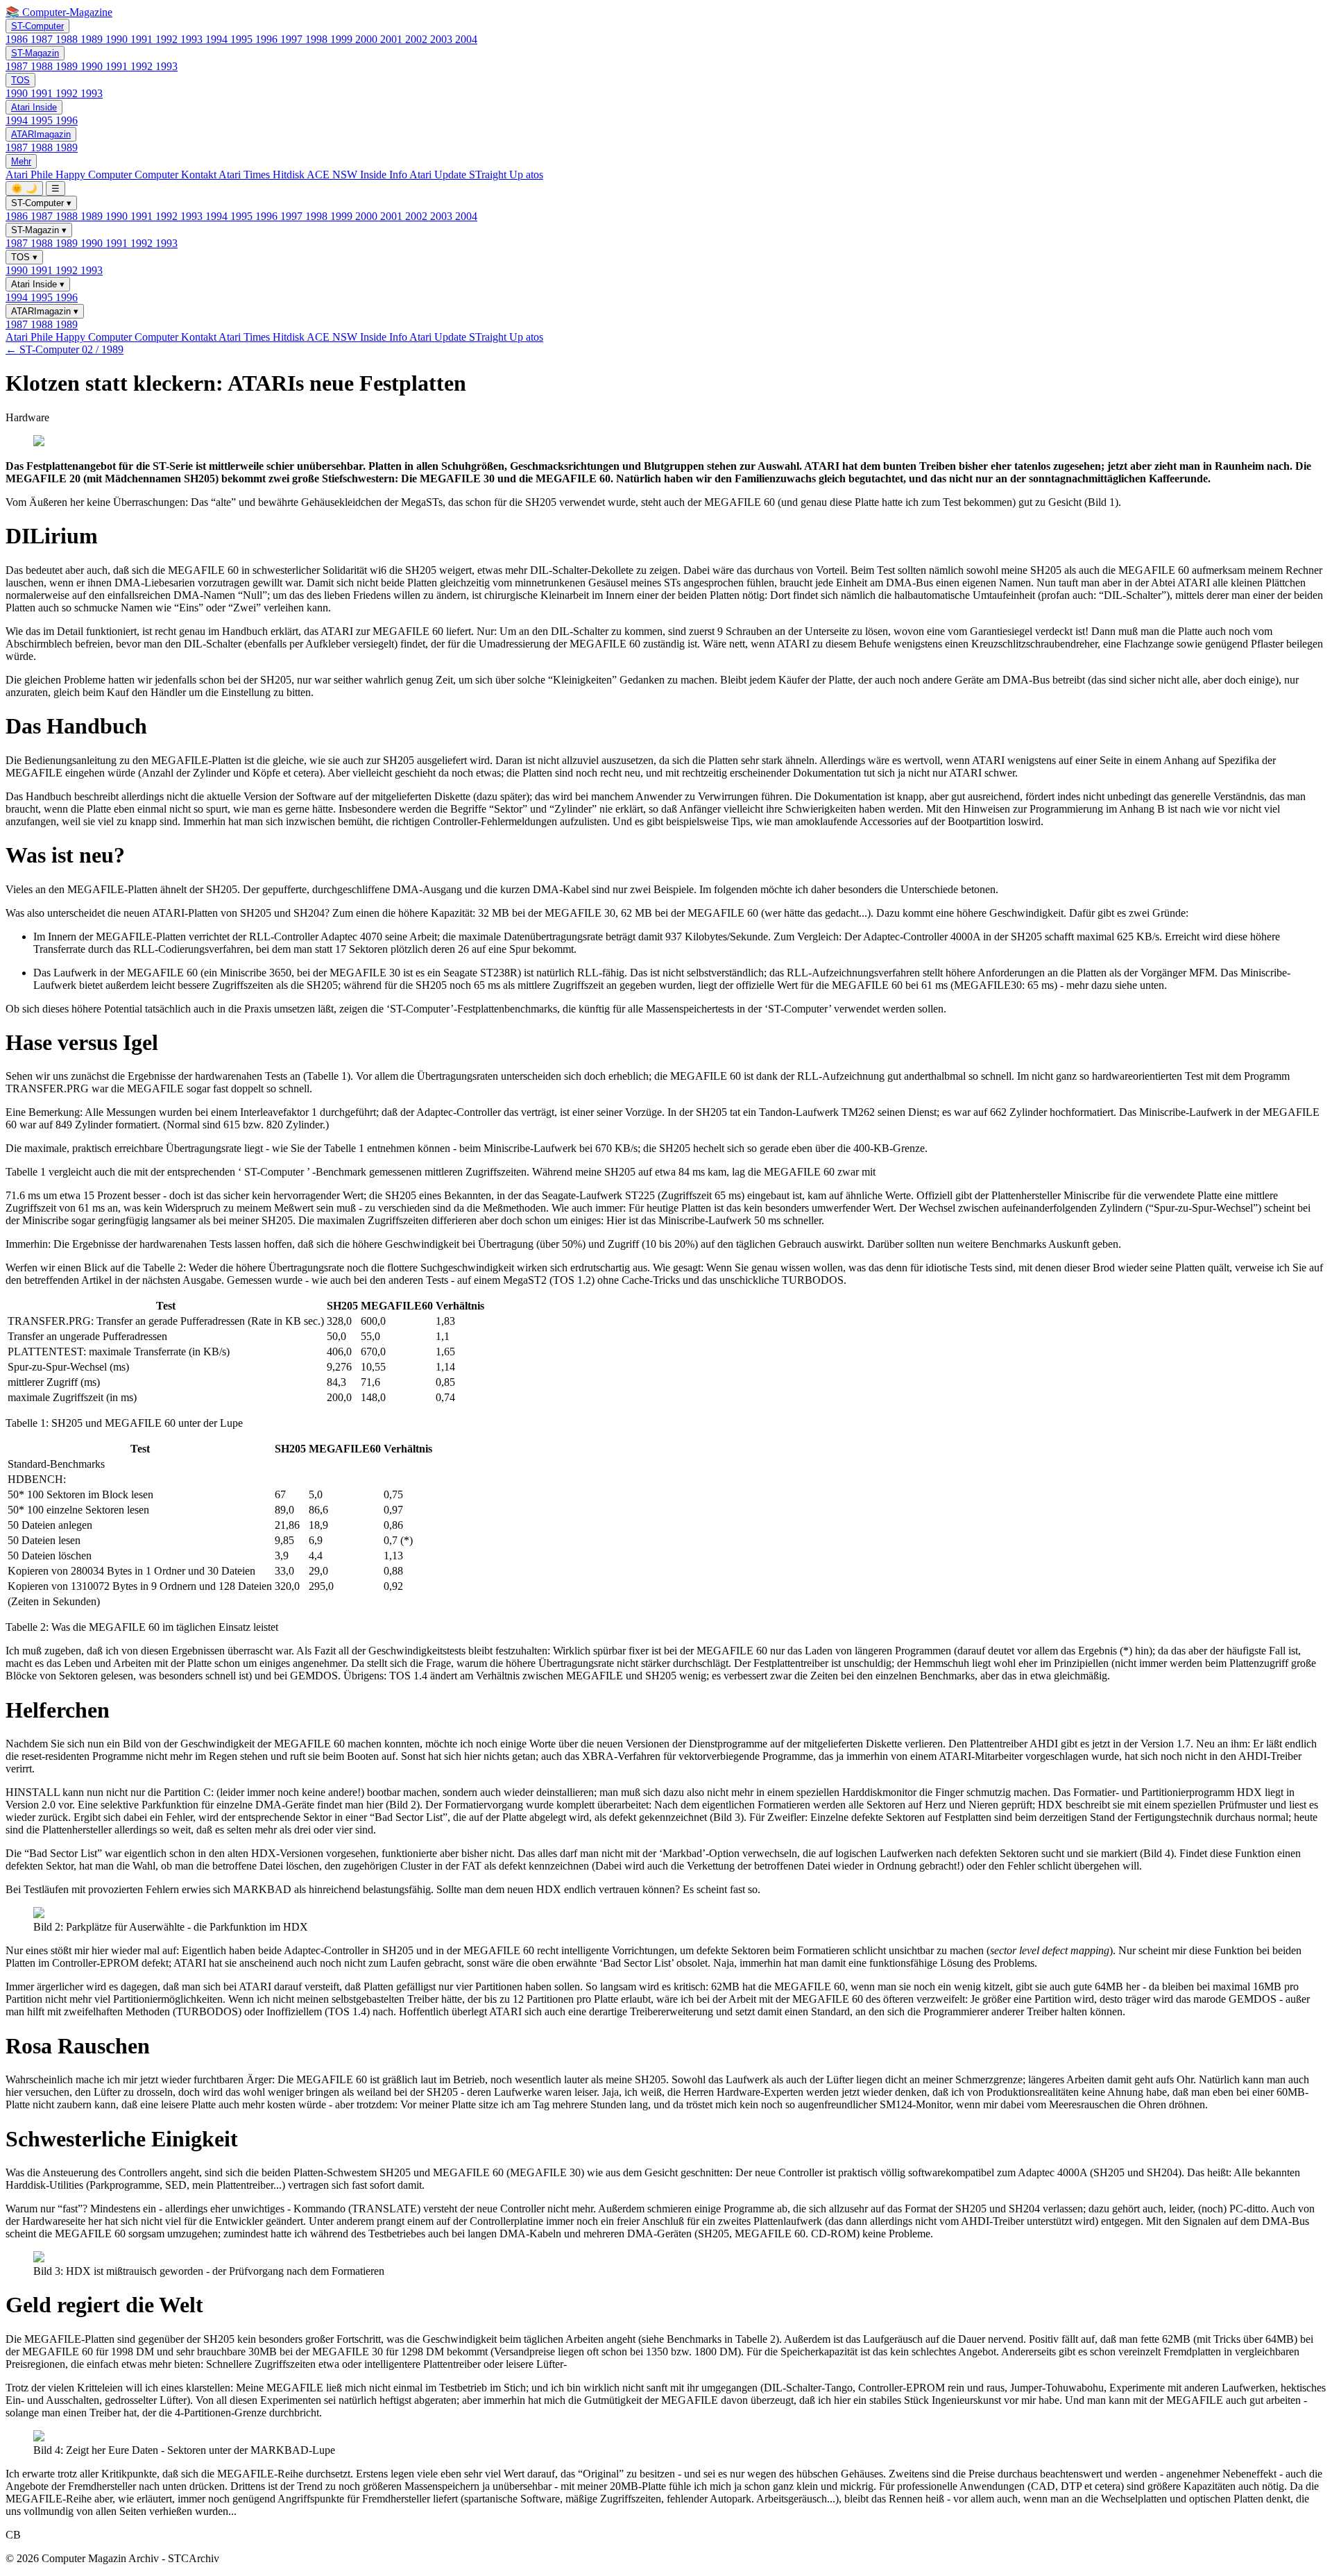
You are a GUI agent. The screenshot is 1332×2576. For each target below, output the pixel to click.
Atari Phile (31, 175)
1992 (168, 39)
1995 (243, 39)
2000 (368, 39)
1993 (193, 39)
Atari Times (246, 175)
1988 (68, 39)
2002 (418, 39)
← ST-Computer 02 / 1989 (65, 349)
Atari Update (439, 175)
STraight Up (497, 175)
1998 (318, 39)
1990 (118, 39)
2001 (393, 39)
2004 (466, 39)
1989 (93, 39)
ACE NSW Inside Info (358, 175)
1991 (143, 39)
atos (535, 175)
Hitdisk (290, 175)
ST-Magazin (35, 53)
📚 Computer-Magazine (59, 12)
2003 (443, 39)
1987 (43, 39)
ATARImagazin (41, 134)
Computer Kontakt (177, 175)
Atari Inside (34, 107)
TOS (20, 80)
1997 (293, 39)
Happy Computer (95, 175)
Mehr (21, 161)
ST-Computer (37, 26)
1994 (218, 39)
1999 (343, 39)
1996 (268, 39)
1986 (18, 39)
